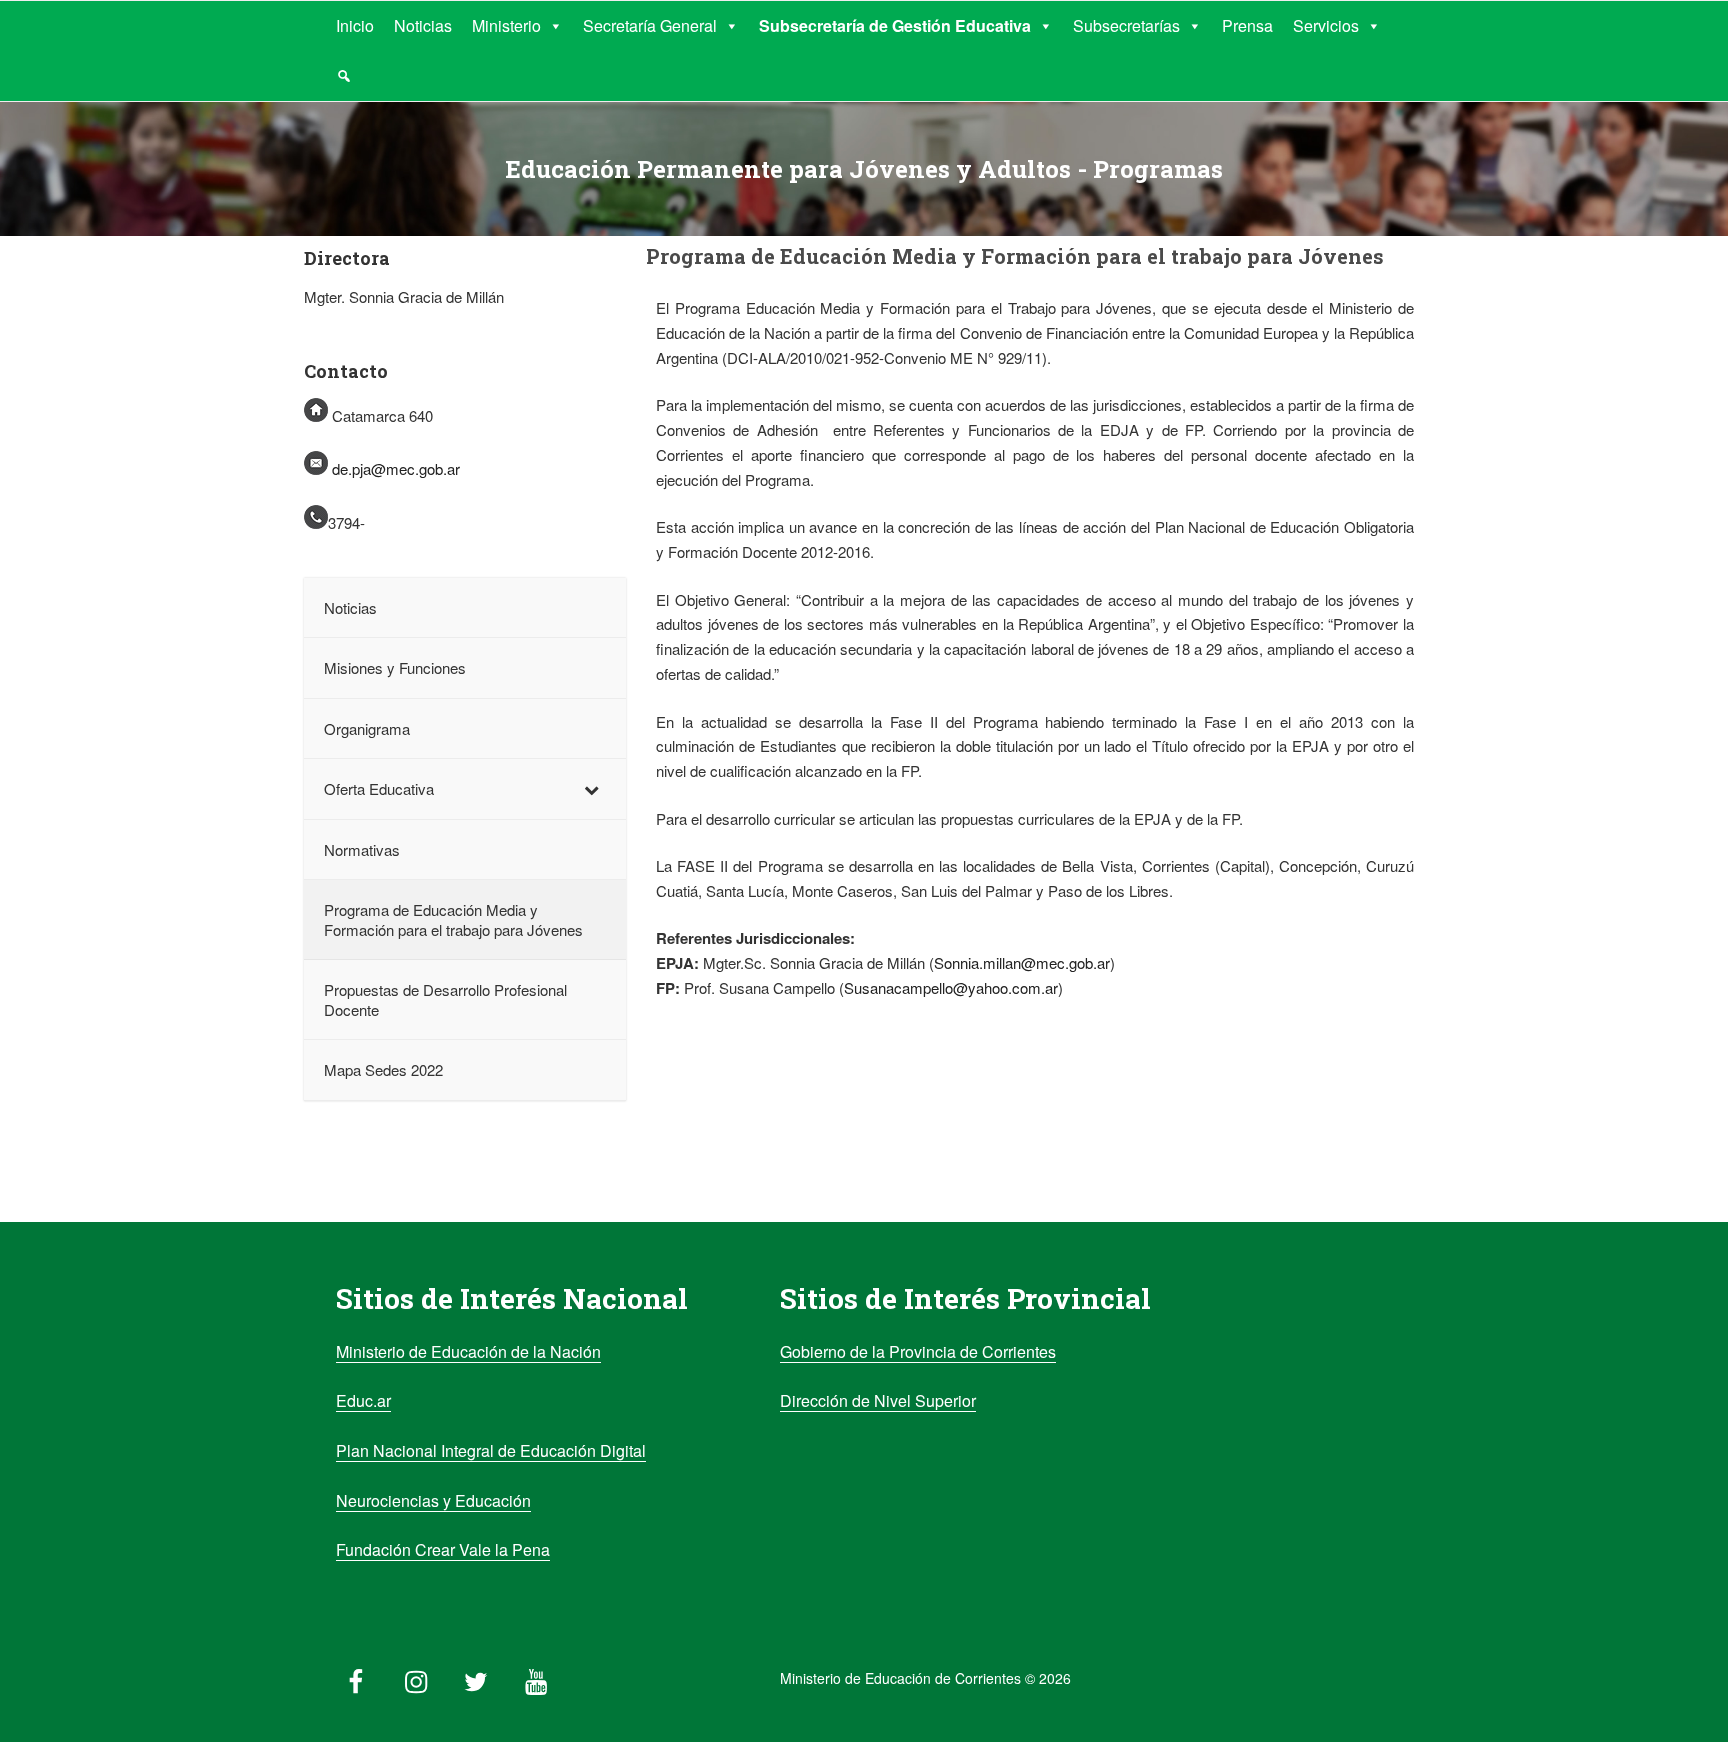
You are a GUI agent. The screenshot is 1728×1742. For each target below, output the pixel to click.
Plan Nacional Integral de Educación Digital (491, 1450)
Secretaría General (650, 25)
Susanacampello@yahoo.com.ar (951, 987)
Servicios (1326, 25)
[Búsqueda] (344, 76)
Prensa (1247, 25)
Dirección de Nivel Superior (878, 1400)
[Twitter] (476, 1677)
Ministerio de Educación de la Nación (468, 1351)
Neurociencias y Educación (433, 1500)
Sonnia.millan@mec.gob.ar (1022, 962)
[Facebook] (356, 1677)
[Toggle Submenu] (591, 789)
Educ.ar (363, 1400)
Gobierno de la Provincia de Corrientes (918, 1351)
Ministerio (506, 25)
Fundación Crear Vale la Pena (443, 1549)
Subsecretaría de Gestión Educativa (895, 25)
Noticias (423, 25)
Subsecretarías (1126, 25)
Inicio (355, 25)
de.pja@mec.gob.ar (396, 468)
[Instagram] (416, 1677)
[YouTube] (536, 1677)
